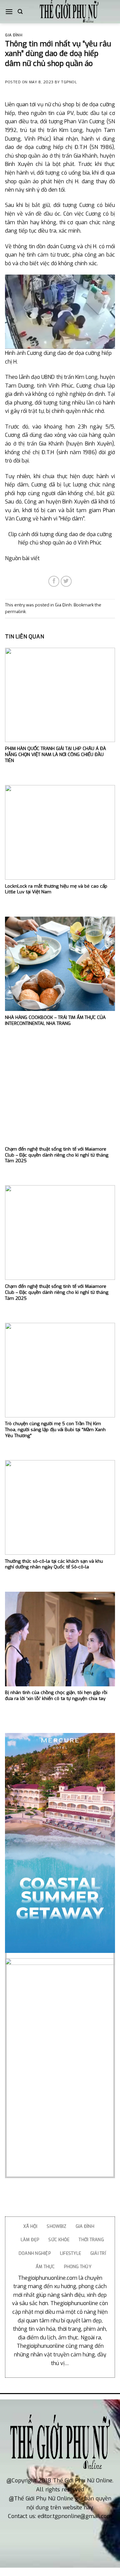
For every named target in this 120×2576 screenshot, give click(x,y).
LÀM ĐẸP (30, 2240)
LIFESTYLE (70, 2253)
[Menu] (9, 11)
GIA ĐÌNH (85, 2226)
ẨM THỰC (45, 2267)
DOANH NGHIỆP (35, 2253)
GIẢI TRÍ (98, 2253)
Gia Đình (14, 35)
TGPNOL (69, 82)
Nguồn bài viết (22, 558)
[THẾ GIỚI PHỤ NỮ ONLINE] (69, 12)
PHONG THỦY (78, 2267)
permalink (15, 612)
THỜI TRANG (91, 2240)
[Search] (20, 12)
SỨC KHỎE (59, 2240)
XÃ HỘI (30, 2226)
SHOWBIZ (56, 2226)
